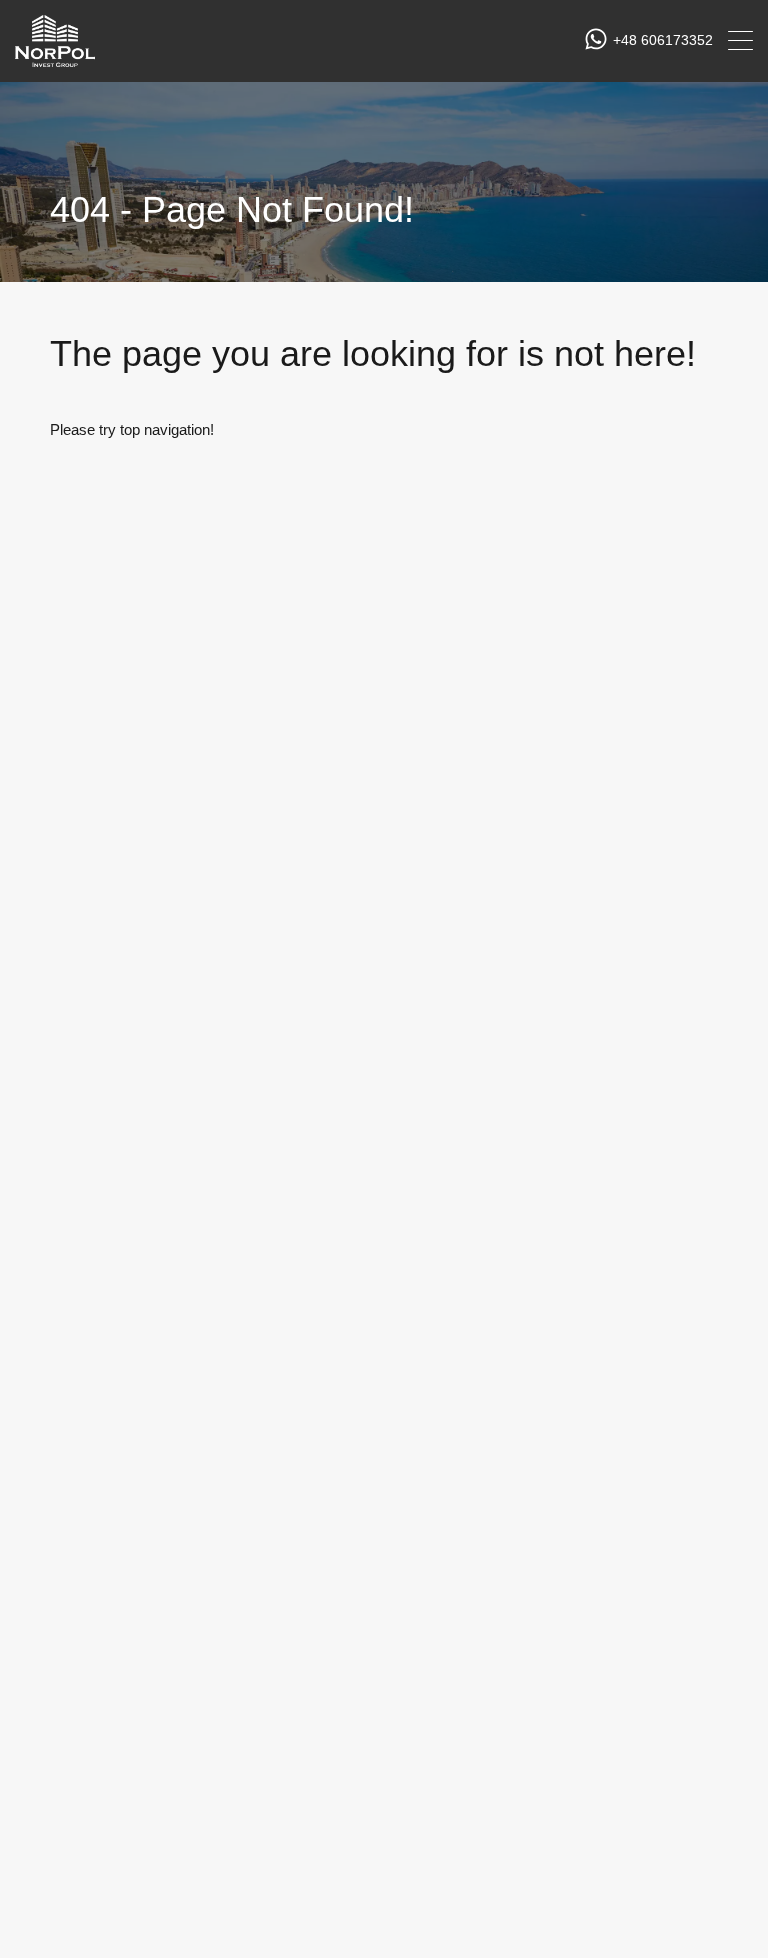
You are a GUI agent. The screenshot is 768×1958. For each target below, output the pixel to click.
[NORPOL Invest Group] (55, 57)
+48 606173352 (663, 40)
